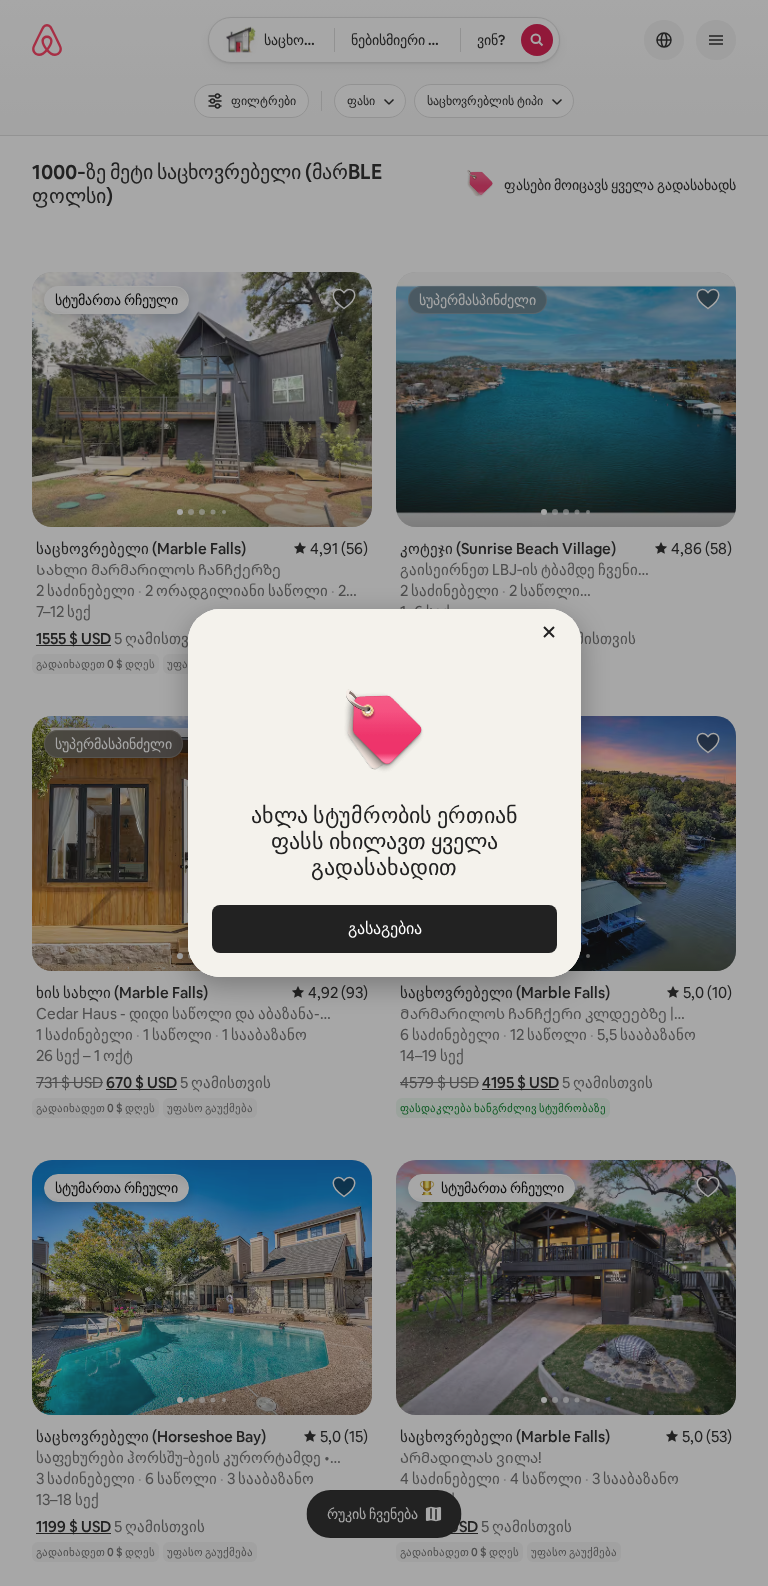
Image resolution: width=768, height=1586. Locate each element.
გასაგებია (384, 928)
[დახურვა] (549, 632)
